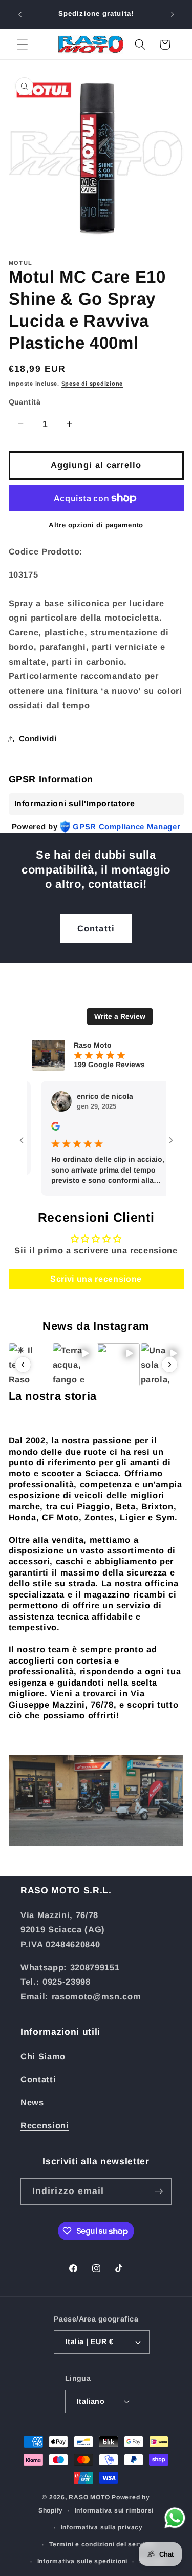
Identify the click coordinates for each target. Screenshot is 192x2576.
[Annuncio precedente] (20, 14)
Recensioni (45, 2125)
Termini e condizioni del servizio (102, 2544)
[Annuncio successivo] (173, 14)
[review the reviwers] (40, 1128)
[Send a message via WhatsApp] (175, 2518)
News (32, 2102)
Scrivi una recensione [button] (96, 1279)
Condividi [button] (38, 739)
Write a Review (120, 1016)
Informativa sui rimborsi (114, 2510)
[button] (23, 45)
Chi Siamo (43, 2056)
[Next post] (169, 1365)
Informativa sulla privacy (102, 2527)
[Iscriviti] (159, 2191)
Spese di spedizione (92, 384)
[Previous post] (23, 1365)
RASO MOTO (89, 2497)
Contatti (96, 928)
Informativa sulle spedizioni (83, 2561)
